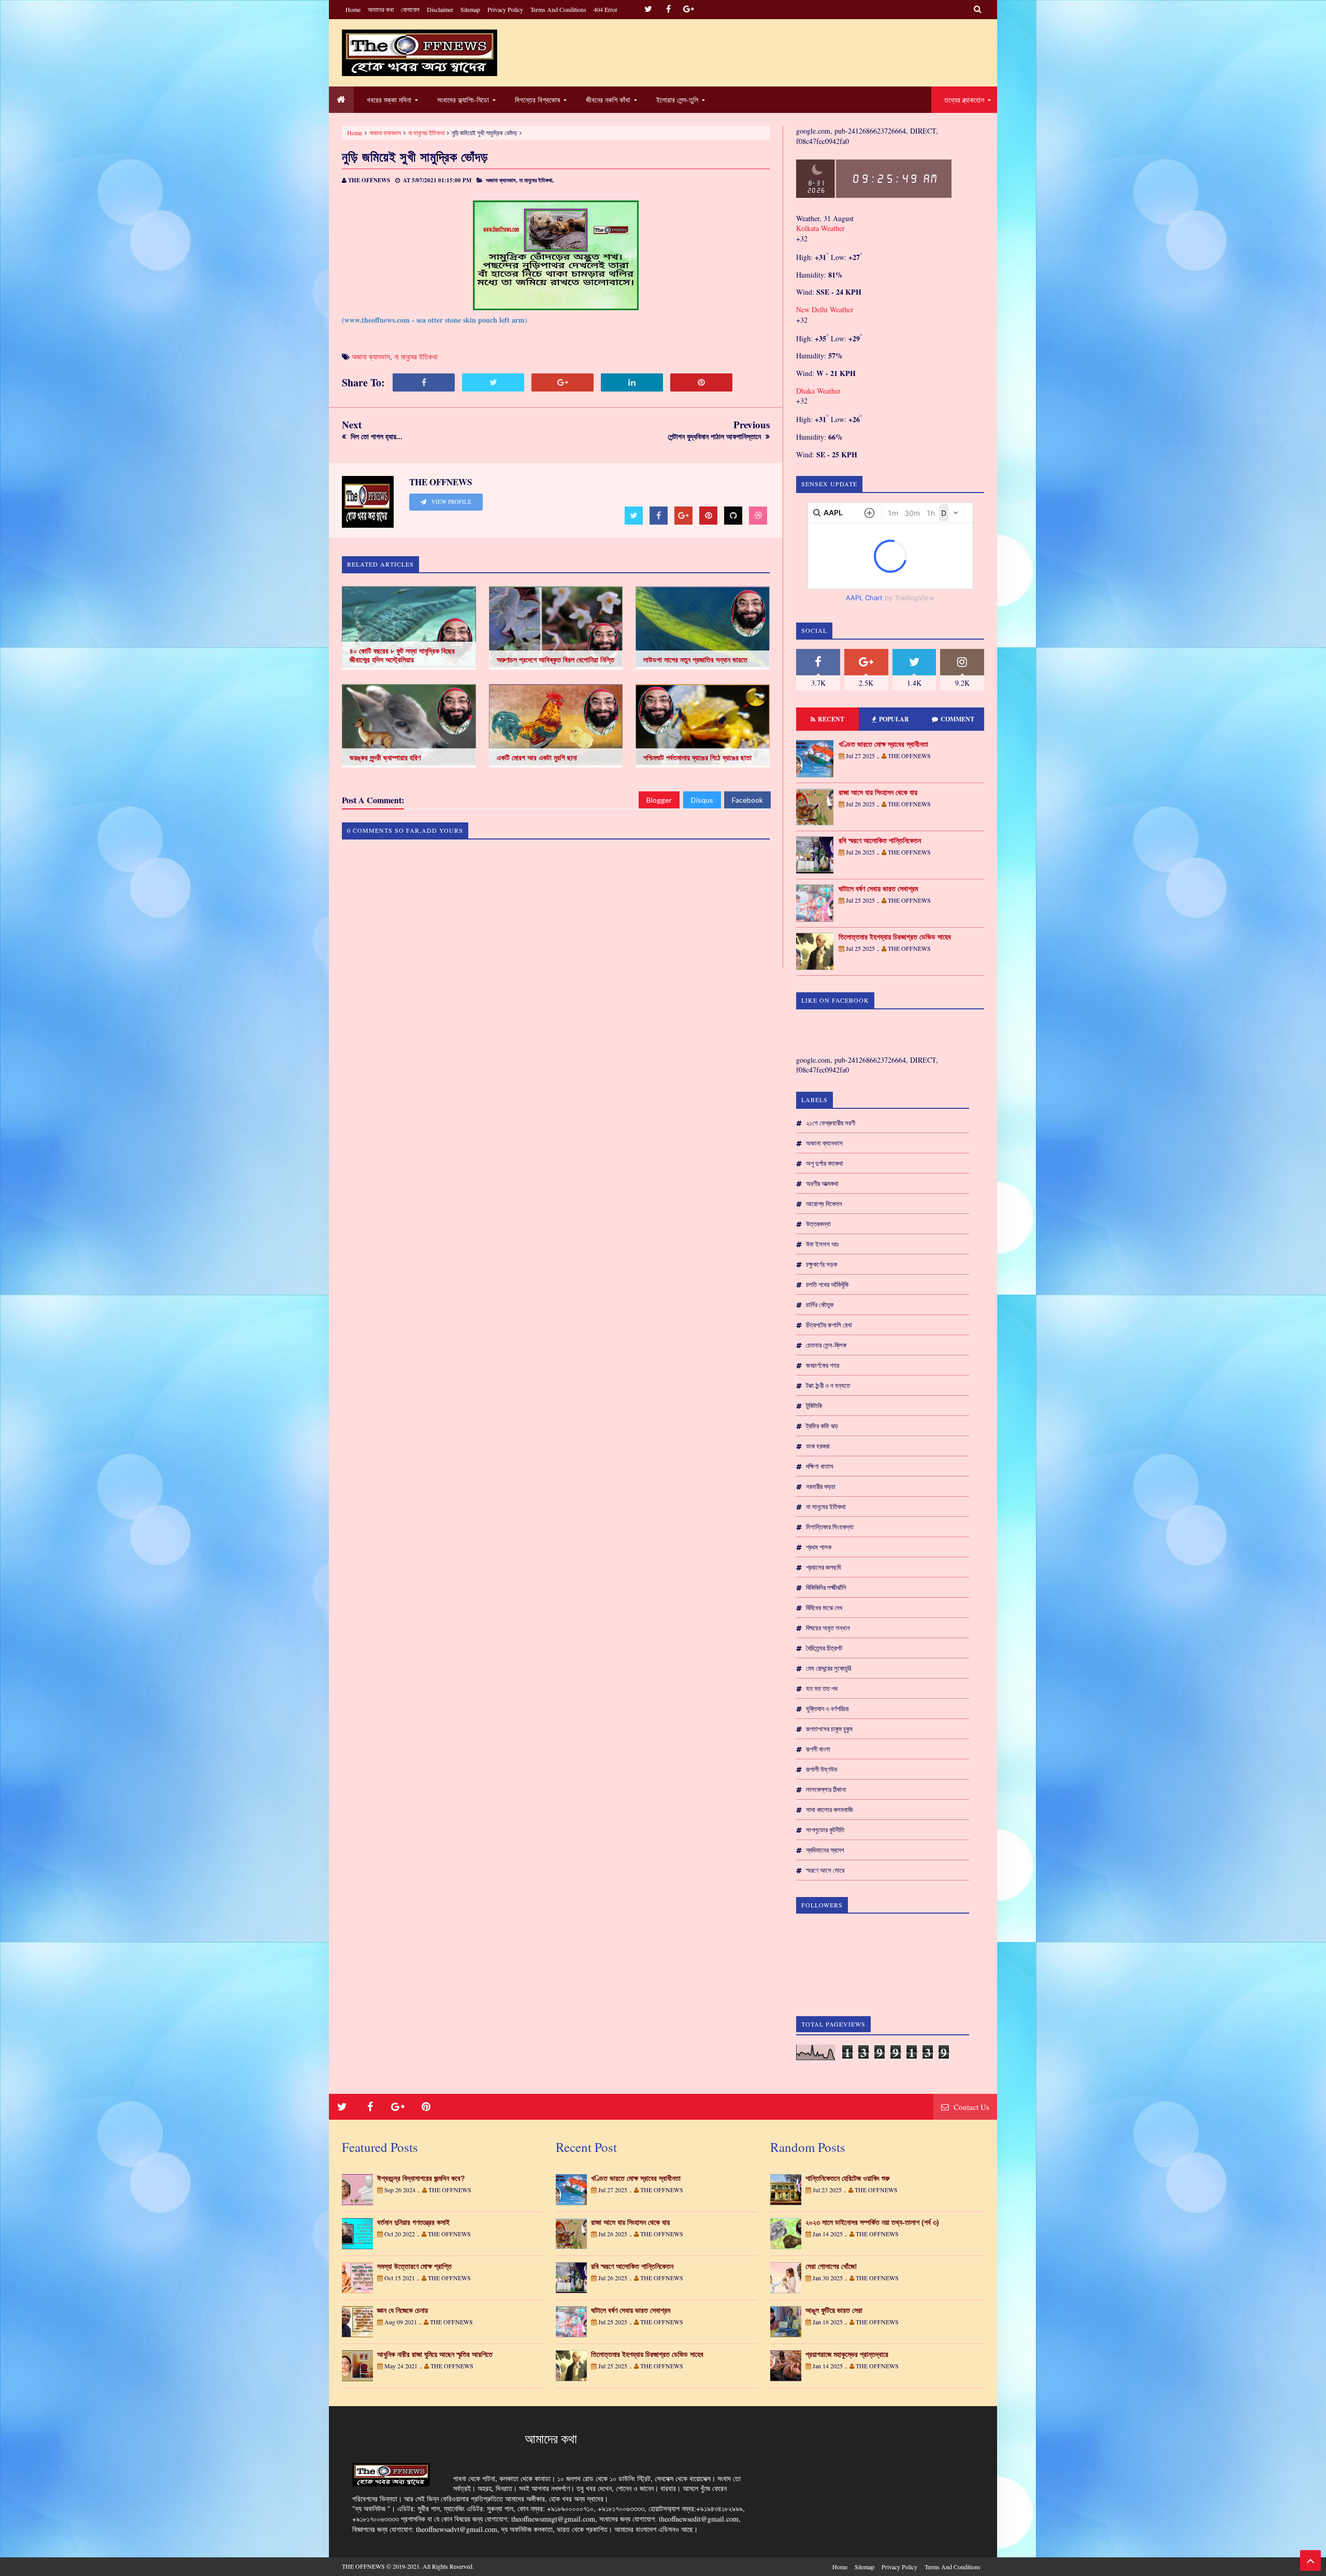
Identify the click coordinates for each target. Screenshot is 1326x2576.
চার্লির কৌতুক (820, 1305)
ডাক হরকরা (818, 1446)
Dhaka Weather (818, 391)
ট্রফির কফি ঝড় (822, 1426)
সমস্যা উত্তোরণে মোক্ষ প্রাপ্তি (414, 2266)
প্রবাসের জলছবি (823, 1567)
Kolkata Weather (820, 228)
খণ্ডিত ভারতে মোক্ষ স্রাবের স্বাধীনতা (883, 744)
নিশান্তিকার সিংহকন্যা (830, 1527)
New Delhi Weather (825, 309)
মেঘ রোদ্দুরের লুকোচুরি (828, 1668)
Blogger (659, 800)
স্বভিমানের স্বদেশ (825, 1850)
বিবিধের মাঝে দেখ (824, 1608)
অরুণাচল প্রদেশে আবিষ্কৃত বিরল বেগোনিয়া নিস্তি (556, 660)
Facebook (747, 800)
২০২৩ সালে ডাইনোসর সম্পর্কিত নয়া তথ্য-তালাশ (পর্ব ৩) (872, 2222)
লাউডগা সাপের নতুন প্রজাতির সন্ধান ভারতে (695, 660)
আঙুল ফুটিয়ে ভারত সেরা (834, 2310)
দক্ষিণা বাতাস (820, 1466)
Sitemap (470, 9)
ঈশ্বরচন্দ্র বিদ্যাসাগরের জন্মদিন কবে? (421, 2178)
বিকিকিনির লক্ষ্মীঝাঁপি (826, 1587)
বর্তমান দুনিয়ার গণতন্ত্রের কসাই (413, 2222)
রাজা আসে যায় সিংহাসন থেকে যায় (878, 792)
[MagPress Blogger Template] (420, 53)
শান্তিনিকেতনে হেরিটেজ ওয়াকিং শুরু (847, 2178)
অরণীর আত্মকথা (822, 1183)
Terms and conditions (558, 9)
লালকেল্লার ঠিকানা (826, 1789)
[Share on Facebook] (424, 382)
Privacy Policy (505, 9)
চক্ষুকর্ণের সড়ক (821, 1264)
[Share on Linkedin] (632, 382)
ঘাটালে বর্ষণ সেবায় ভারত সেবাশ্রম (878, 889)
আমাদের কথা (381, 9)
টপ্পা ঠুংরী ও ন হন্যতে (828, 1385)
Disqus (702, 800)
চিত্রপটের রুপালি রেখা (829, 1325)
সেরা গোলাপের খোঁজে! (831, 2266)
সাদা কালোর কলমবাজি (830, 1810)
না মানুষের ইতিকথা (426, 133)
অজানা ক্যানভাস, (502, 180)
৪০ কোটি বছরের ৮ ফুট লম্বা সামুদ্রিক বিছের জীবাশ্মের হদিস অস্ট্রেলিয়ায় (402, 655)
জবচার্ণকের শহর (823, 1365)
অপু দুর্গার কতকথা (825, 1163)
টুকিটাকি (814, 1406)
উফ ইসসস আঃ (822, 1244)
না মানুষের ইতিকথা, (536, 180)
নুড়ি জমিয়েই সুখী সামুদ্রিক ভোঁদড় (415, 157)
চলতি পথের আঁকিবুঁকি (827, 1284)
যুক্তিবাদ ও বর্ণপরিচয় (827, 1709)
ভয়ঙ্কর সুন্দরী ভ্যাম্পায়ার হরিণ (385, 758)
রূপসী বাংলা (818, 1749)
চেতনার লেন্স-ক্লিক (826, 1345)
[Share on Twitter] (493, 382)
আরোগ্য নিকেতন (824, 1204)
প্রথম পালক (819, 1547)
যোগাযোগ (410, 9)
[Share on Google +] (563, 382)
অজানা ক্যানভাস (385, 133)
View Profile (451, 502)
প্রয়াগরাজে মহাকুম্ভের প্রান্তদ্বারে (847, 2354)
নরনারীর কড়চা (821, 1486)
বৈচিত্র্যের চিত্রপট (824, 1648)
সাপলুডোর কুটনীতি (825, 1830)
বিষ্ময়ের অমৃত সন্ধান (828, 1628)
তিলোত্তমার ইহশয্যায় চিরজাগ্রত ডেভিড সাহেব (895, 937)
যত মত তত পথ (822, 1688)
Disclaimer (440, 9)
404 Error (606, 9)
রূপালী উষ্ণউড (822, 1769)
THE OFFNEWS (363, 2566)
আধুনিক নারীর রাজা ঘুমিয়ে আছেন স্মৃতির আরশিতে (435, 2354)
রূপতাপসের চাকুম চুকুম (829, 1729)
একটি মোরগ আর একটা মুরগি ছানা (537, 758)
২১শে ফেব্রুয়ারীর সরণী (831, 1123)
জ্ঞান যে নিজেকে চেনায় (402, 2310)
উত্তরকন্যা (818, 1224)
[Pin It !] (701, 382)
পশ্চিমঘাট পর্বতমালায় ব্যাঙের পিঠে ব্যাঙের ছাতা (697, 758)
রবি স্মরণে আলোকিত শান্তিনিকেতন (880, 841)
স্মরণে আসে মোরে (825, 1870)
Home (353, 9)
